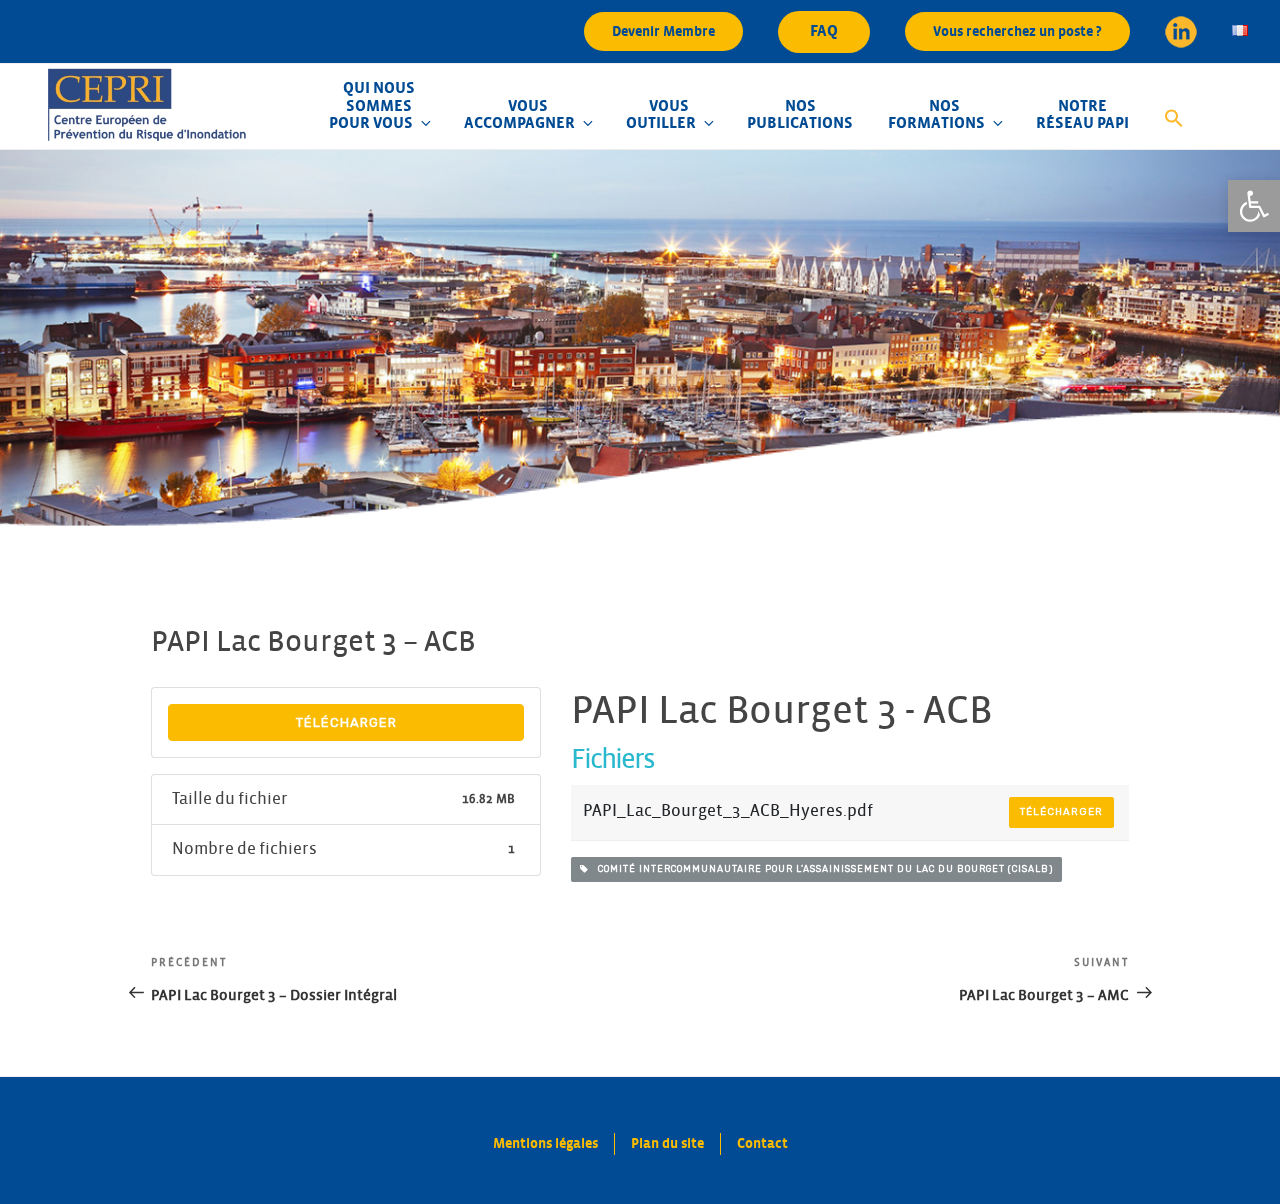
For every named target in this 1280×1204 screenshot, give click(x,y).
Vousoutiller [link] (661, 115)
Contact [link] (762, 1143)
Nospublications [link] (800, 115)
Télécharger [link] (346, 722)
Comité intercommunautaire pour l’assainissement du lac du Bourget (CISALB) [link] (821, 869)
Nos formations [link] (936, 115)
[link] (1254, 206)
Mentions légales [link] (545, 1143)
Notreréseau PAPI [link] (1082, 115)
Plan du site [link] (667, 1143)
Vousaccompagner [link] (519, 115)
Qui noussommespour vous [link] (372, 105)
